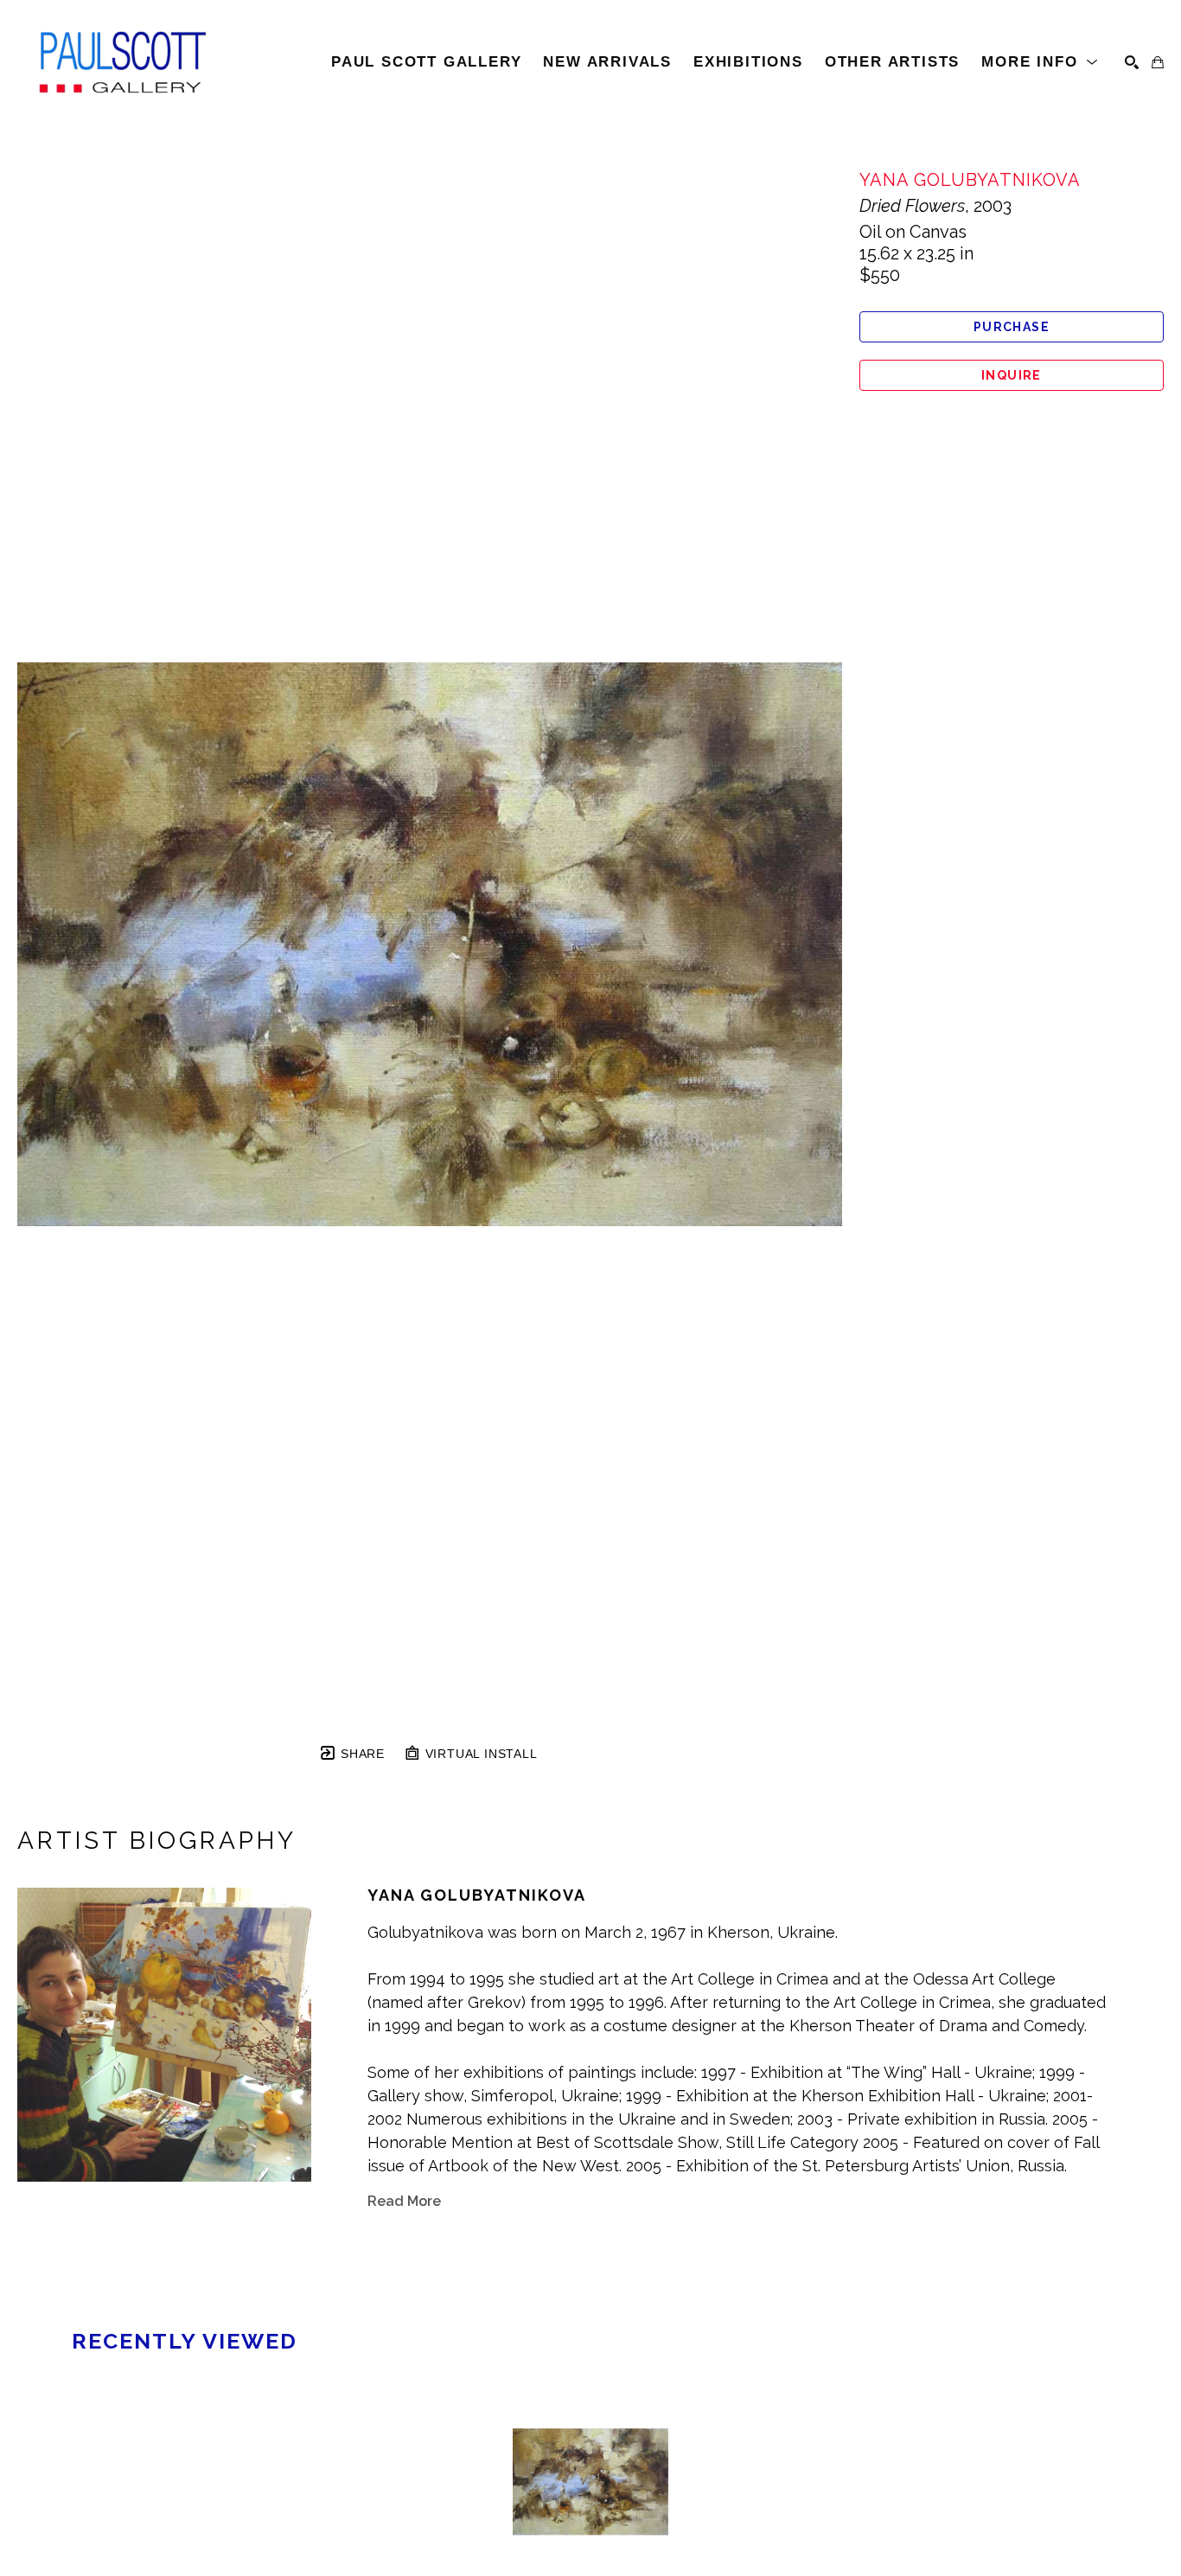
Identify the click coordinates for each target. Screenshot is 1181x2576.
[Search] (1132, 62)
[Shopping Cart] (1158, 62)
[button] (1040, 62)
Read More (404, 2201)
